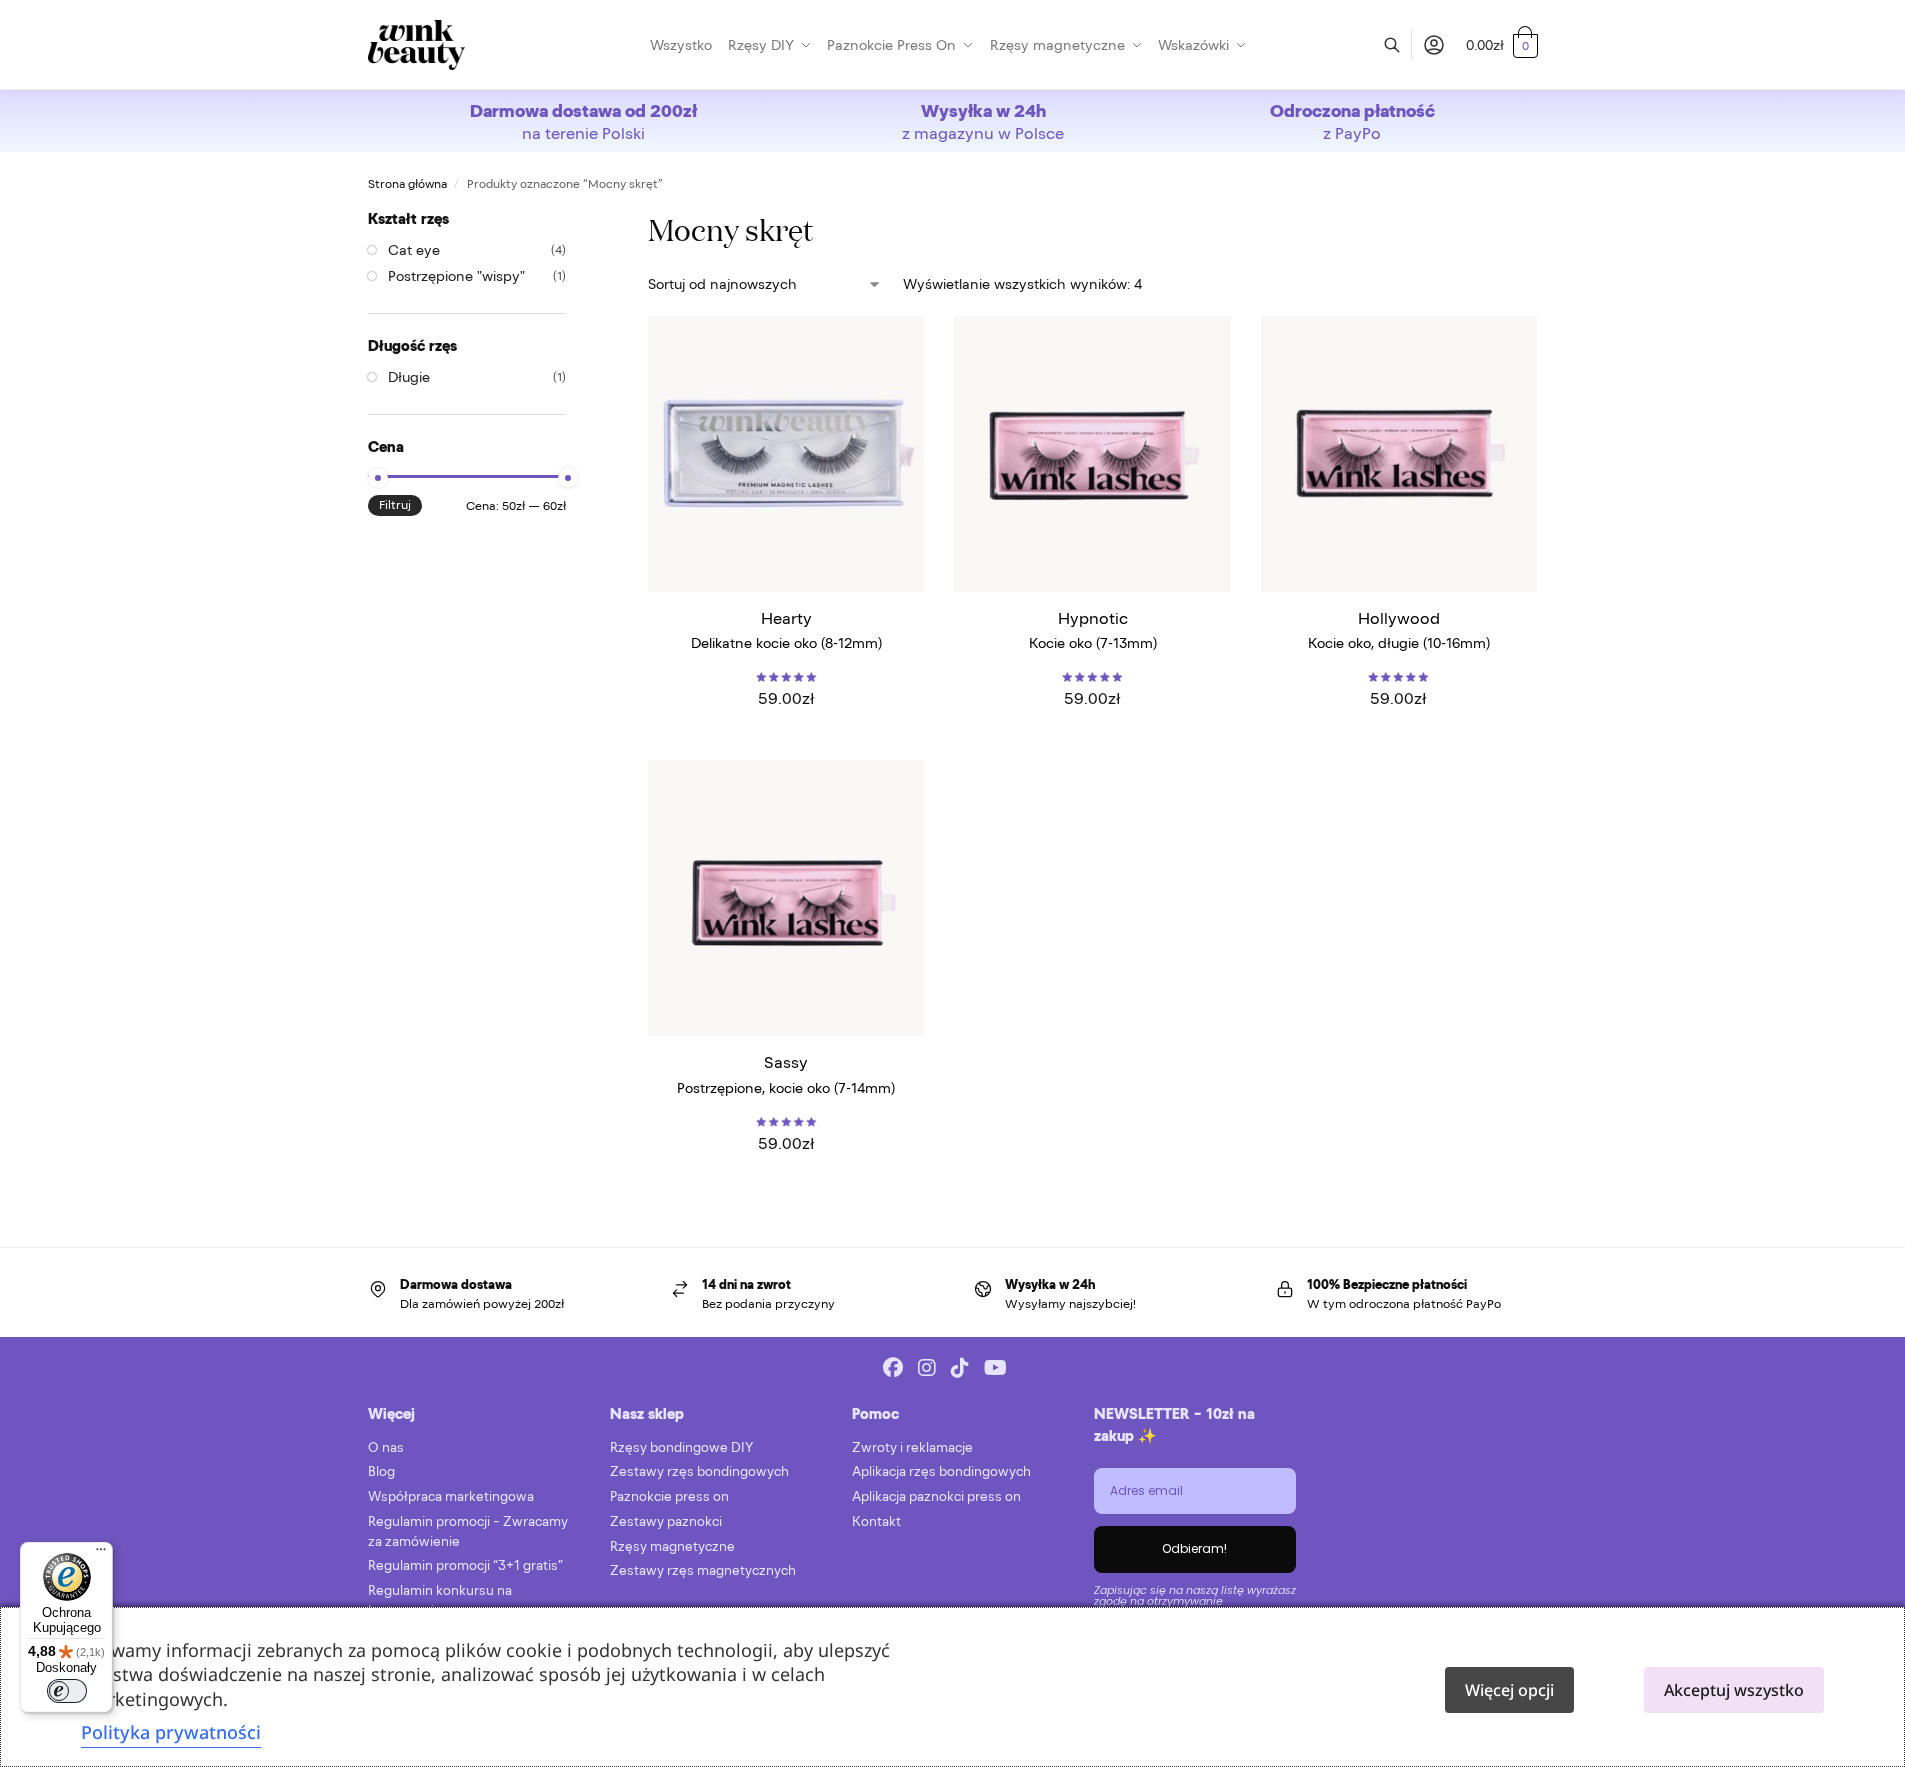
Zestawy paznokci (666, 1521)
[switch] (67, 1691)
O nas (386, 1447)
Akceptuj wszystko (1734, 1690)
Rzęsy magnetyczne (672, 1546)
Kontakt (876, 1521)
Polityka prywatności (171, 1732)
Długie (409, 377)
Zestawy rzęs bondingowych (699, 1471)
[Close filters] (572, 218)
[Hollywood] (1399, 454)
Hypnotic (1093, 618)
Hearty (786, 618)
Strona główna (407, 184)
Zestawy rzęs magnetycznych (703, 1570)
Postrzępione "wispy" (456, 276)
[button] (1502, 45)
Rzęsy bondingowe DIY (681, 1447)
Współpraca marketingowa (451, 1496)
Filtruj (395, 505)
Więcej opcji (1509, 1690)
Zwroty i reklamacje (912, 1447)
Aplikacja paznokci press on (936, 1496)
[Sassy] (786, 898)
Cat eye (414, 250)
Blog (381, 1471)
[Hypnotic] (1092, 454)
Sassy (786, 1062)
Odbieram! (1194, 1548)
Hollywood (1399, 618)
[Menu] (101, 1554)
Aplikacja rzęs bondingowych (941, 1471)
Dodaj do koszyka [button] (786, 740)
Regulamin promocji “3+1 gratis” (465, 1565)
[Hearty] (786, 454)
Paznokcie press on (669, 1496)
